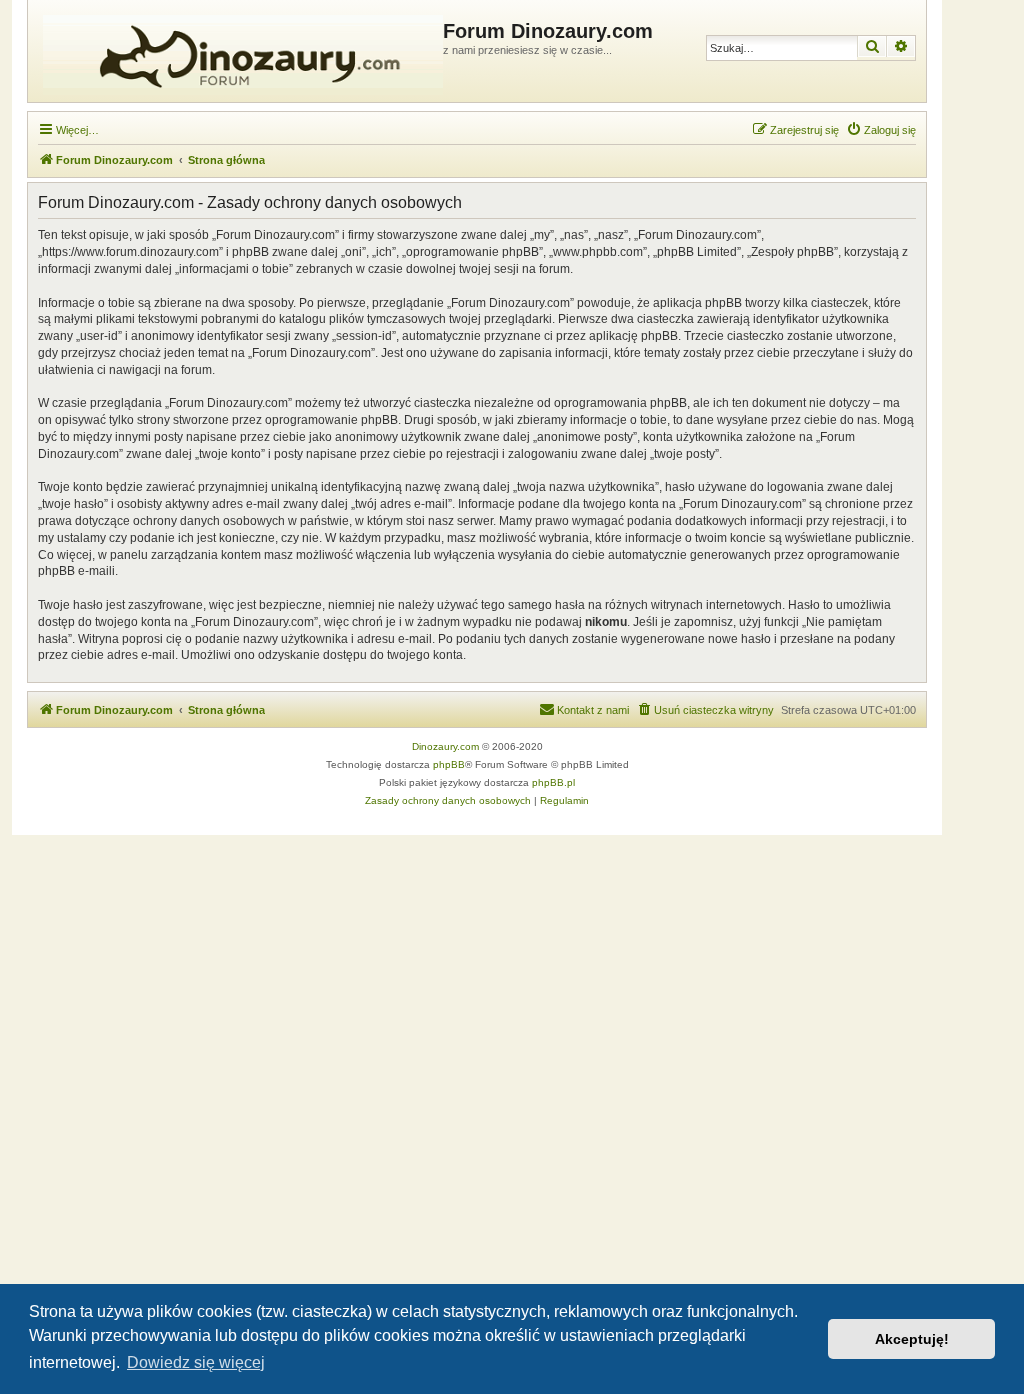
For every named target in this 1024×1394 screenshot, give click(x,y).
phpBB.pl (553, 782)
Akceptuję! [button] (912, 1339)
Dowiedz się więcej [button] (196, 1362)
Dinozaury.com (445, 746)
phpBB (449, 764)
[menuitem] (881, 130)
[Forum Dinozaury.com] (238, 51)
